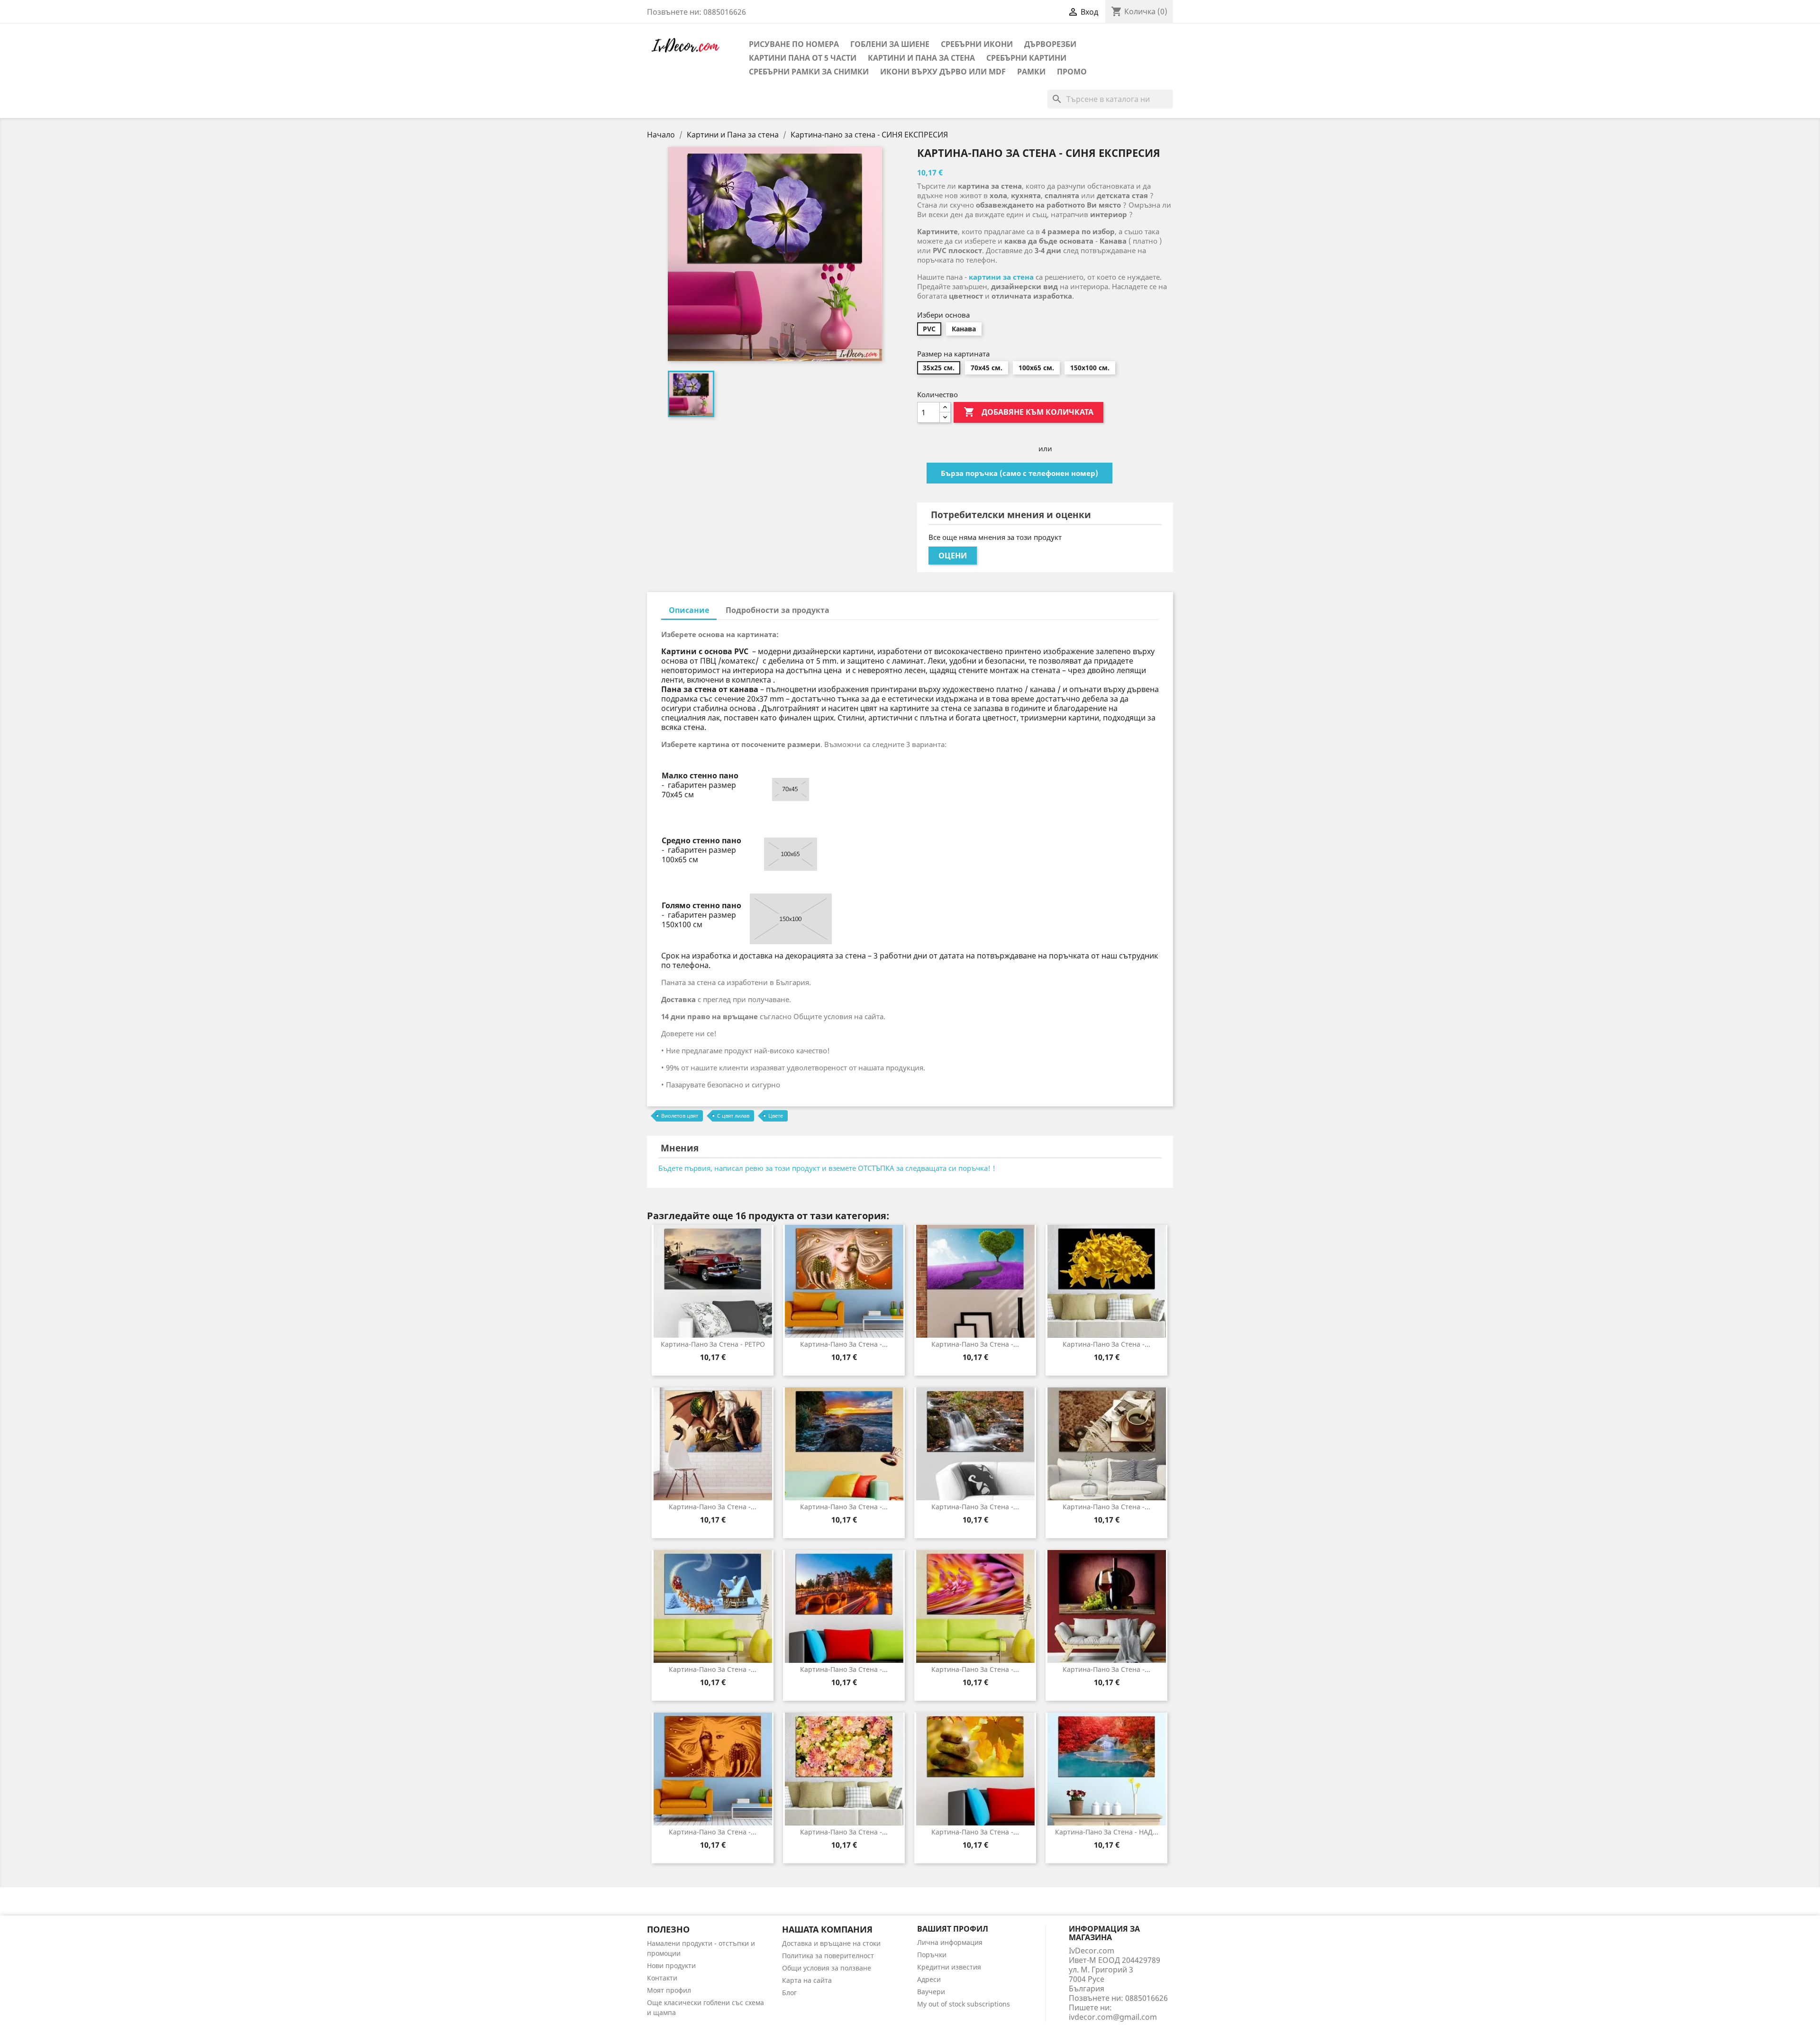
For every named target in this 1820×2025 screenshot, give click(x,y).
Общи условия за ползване (827, 1968)
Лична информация (950, 1942)
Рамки (1031, 72)
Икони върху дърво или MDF (943, 72)
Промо (1072, 72)
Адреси (929, 1979)
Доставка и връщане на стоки (831, 1943)
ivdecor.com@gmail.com (1113, 2017)
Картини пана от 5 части (803, 58)
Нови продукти (671, 1966)
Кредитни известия (949, 1967)
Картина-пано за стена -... (844, 1344)
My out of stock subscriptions (964, 2004)
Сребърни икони (977, 44)
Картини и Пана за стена (921, 58)
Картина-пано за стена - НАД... (1107, 1832)
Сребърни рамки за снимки (809, 72)
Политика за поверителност (828, 1956)
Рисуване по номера (794, 44)
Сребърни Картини (1026, 58)
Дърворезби (1050, 44)
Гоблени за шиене (890, 44)
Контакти (662, 1978)
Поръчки (932, 1955)
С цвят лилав (733, 1116)
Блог (789, 1993)
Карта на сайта (807, 1980)
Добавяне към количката (1028, 412)
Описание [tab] (689, 610)
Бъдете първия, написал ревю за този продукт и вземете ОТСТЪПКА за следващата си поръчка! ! (827, 1168)
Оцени (953, 556)
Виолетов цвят (680, 1116)
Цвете (776, 1116)
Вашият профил (953, 1929)
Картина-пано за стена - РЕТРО (713, 1344)
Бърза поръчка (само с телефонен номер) (1019, 473)
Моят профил (669, 1990)
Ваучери (931, 1992)
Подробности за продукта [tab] (778, 610)
